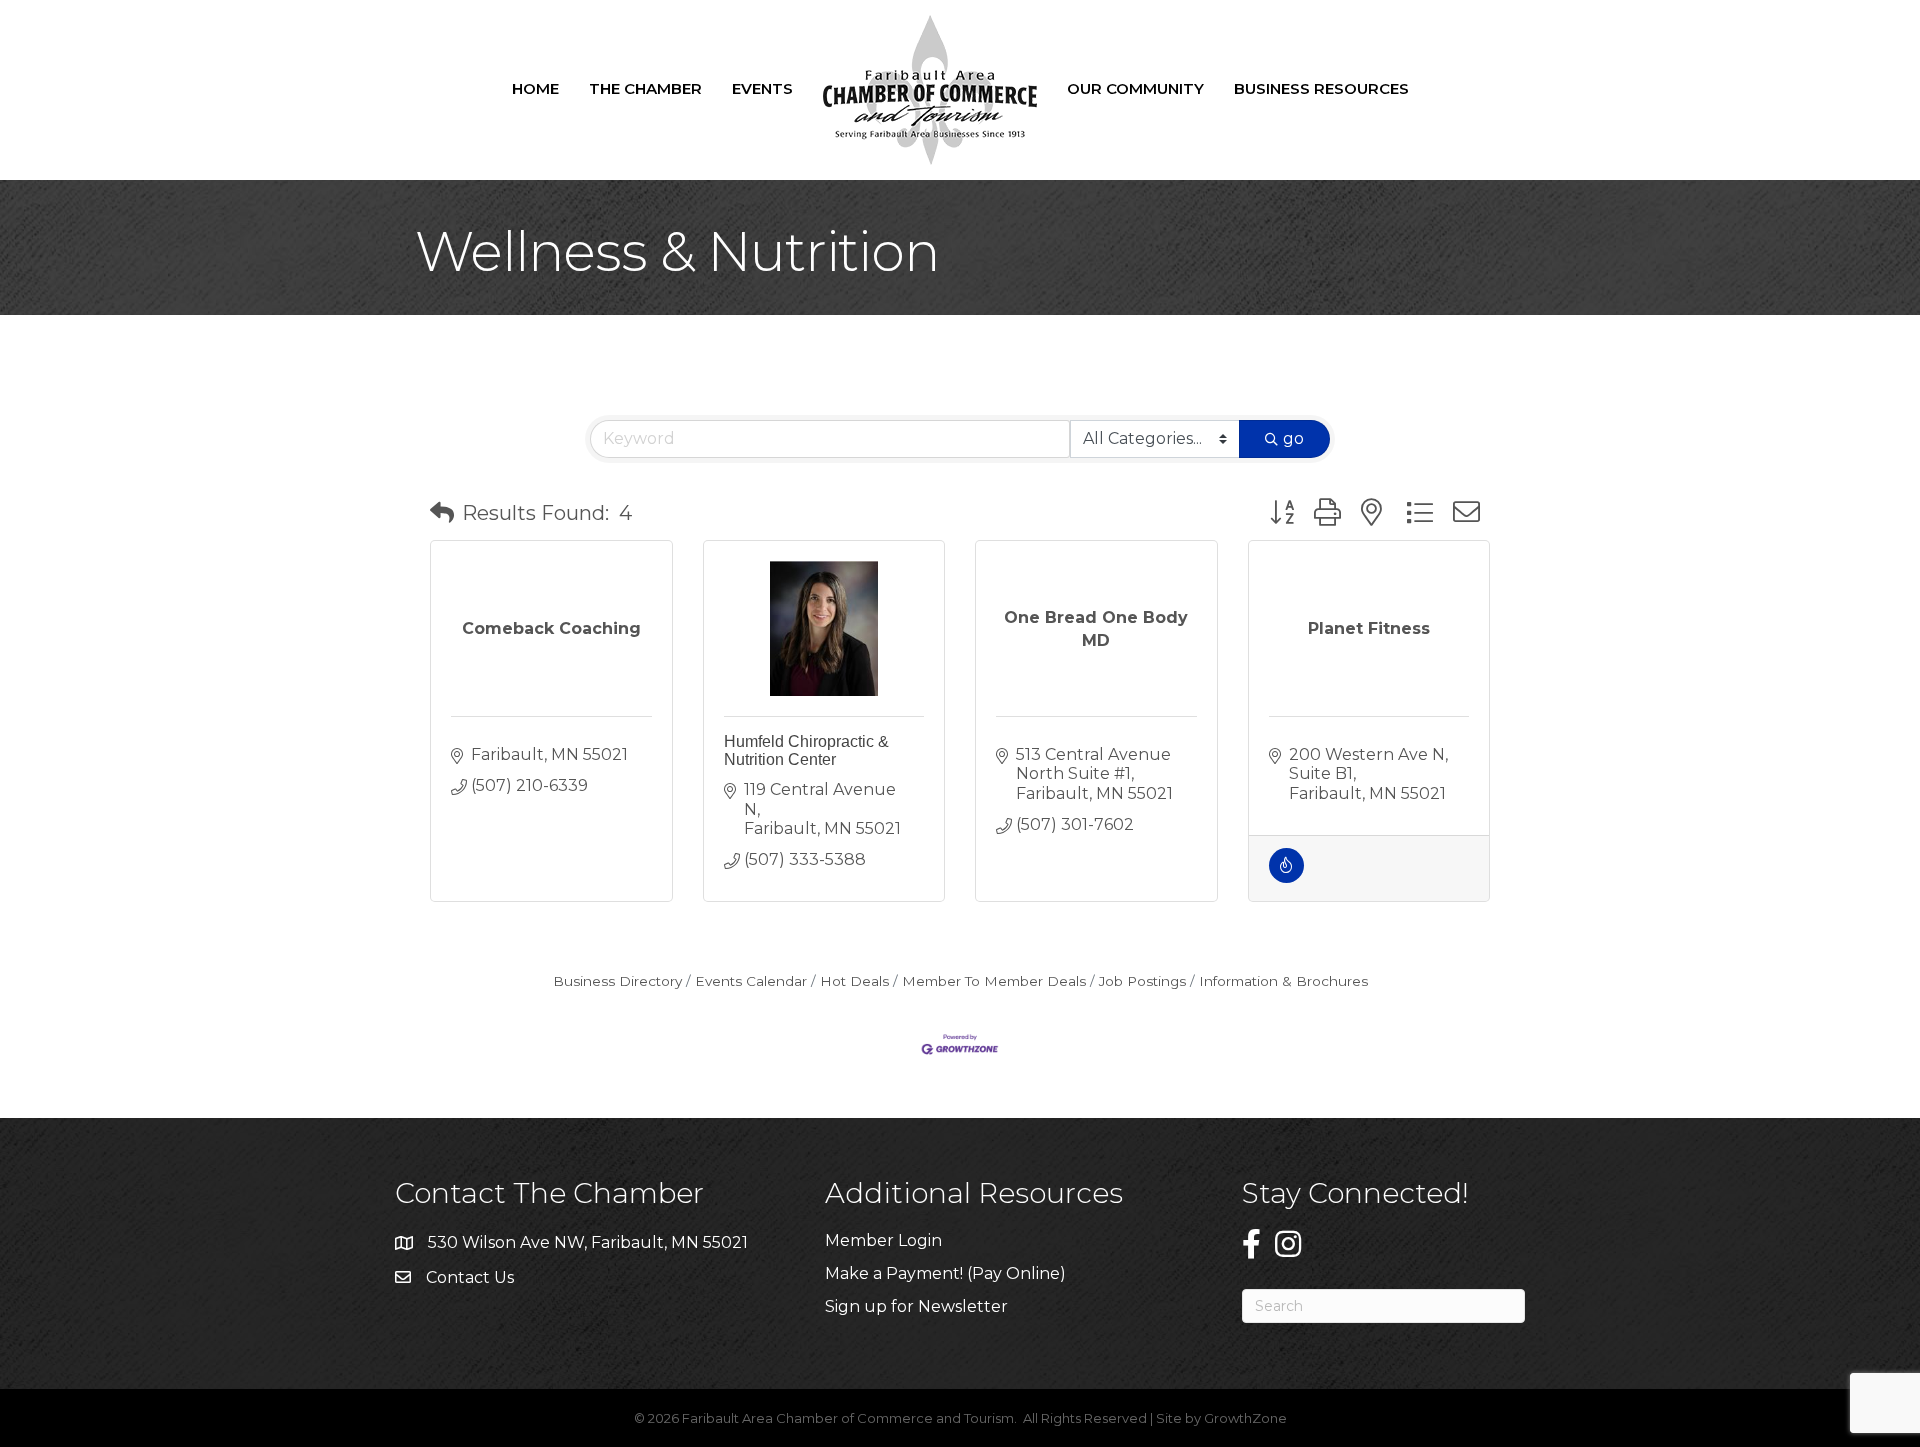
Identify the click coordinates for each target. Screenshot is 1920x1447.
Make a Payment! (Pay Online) (947, 1273)
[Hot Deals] (1286, 877)
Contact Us (470, 1277)
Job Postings (1142, 981)
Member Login (883, 1240)
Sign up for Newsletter (916, 1306)
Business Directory (617, 981)
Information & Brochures (1283, 981)
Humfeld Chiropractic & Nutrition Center (806, 750)
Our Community (1135, 88)
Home (535, 88)
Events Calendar (751, 981)
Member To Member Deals (994, 981)
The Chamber (645, 88)
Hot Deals (854, 981)
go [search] (1293, 438)
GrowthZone (1245, 1418)
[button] (442, 513)
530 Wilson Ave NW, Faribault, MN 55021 (588, 1242)
